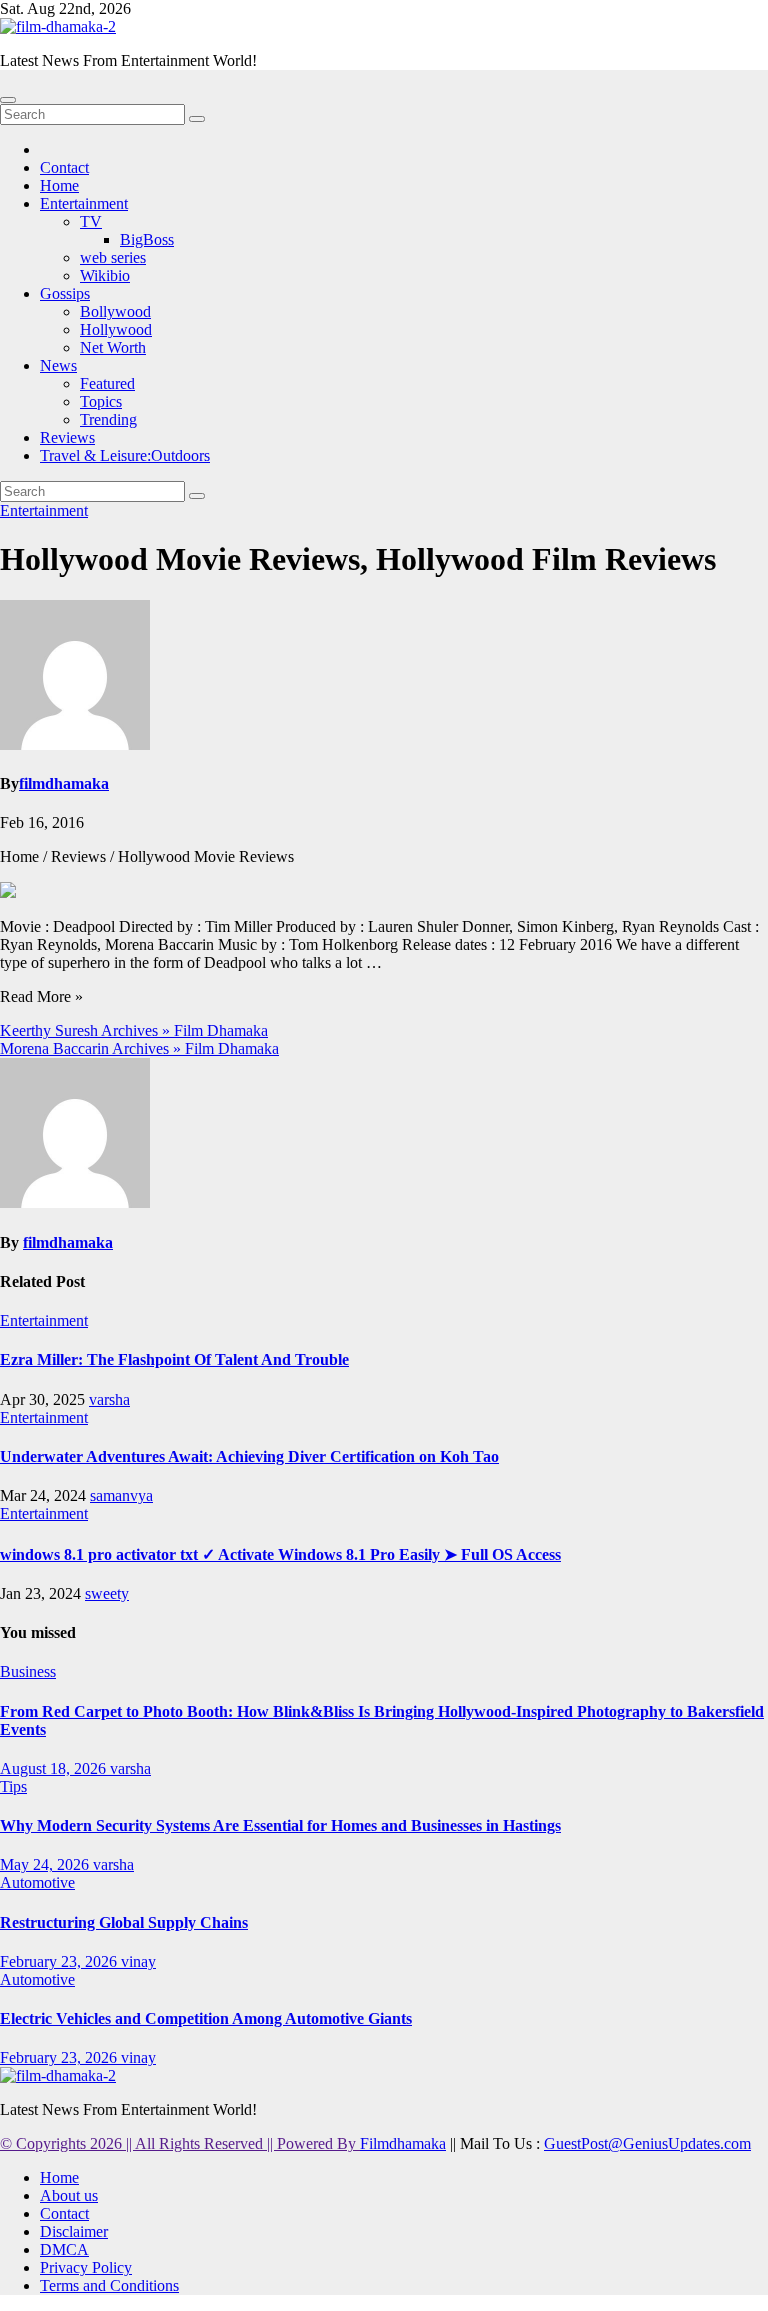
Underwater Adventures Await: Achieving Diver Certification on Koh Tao (249, 1456)
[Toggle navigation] (8, 100)
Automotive (37, 1882)
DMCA (64, 2249)
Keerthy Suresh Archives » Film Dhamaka (134, 1030)
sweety (107, 1593)
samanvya (121, 1495)
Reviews (67, 437)
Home (59, 185)
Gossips (65, 293)
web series (113, 257)
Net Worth (113, 347)
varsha (109, 1399)
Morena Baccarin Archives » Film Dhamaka (139, 1048)
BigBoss (147, 239)
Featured (107, 383)
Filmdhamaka (403, 2143)
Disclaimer (74, 2231)
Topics (101, 401)
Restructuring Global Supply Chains (124, 1922)
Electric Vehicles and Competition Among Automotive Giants (206, 2018)
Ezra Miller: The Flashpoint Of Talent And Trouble (174, 1359)
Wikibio (105, 275)
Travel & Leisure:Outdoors (125, 455)
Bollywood (115, 311)
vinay (138, 1961)
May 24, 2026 (46, 1864)
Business (28, 1671)
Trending (108, 419)
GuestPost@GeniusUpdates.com (647, 2143)
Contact (64, 167)
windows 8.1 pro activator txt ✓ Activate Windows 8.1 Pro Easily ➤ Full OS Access (280, 1554)
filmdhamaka (64, 783)
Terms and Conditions (109, 2285)
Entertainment (84, 203)
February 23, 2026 (60, 1961)
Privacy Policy (86, 2267)
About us (69, 2195)
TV (91, 221)
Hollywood (116, 329)
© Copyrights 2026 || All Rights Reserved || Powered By (180, 2143)
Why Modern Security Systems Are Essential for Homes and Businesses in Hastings (280, 1825)
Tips (13, 1786)
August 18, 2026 (55, 1768)
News (58, 365)
